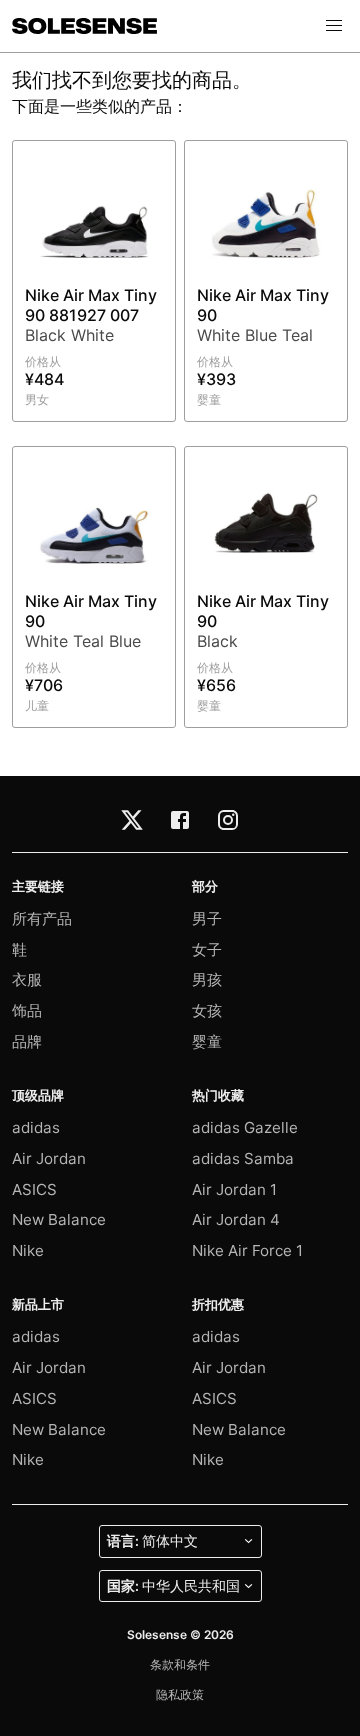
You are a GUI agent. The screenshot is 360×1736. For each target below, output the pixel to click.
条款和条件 (180, 1664)
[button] (334, 26)
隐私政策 (180, 1694)
